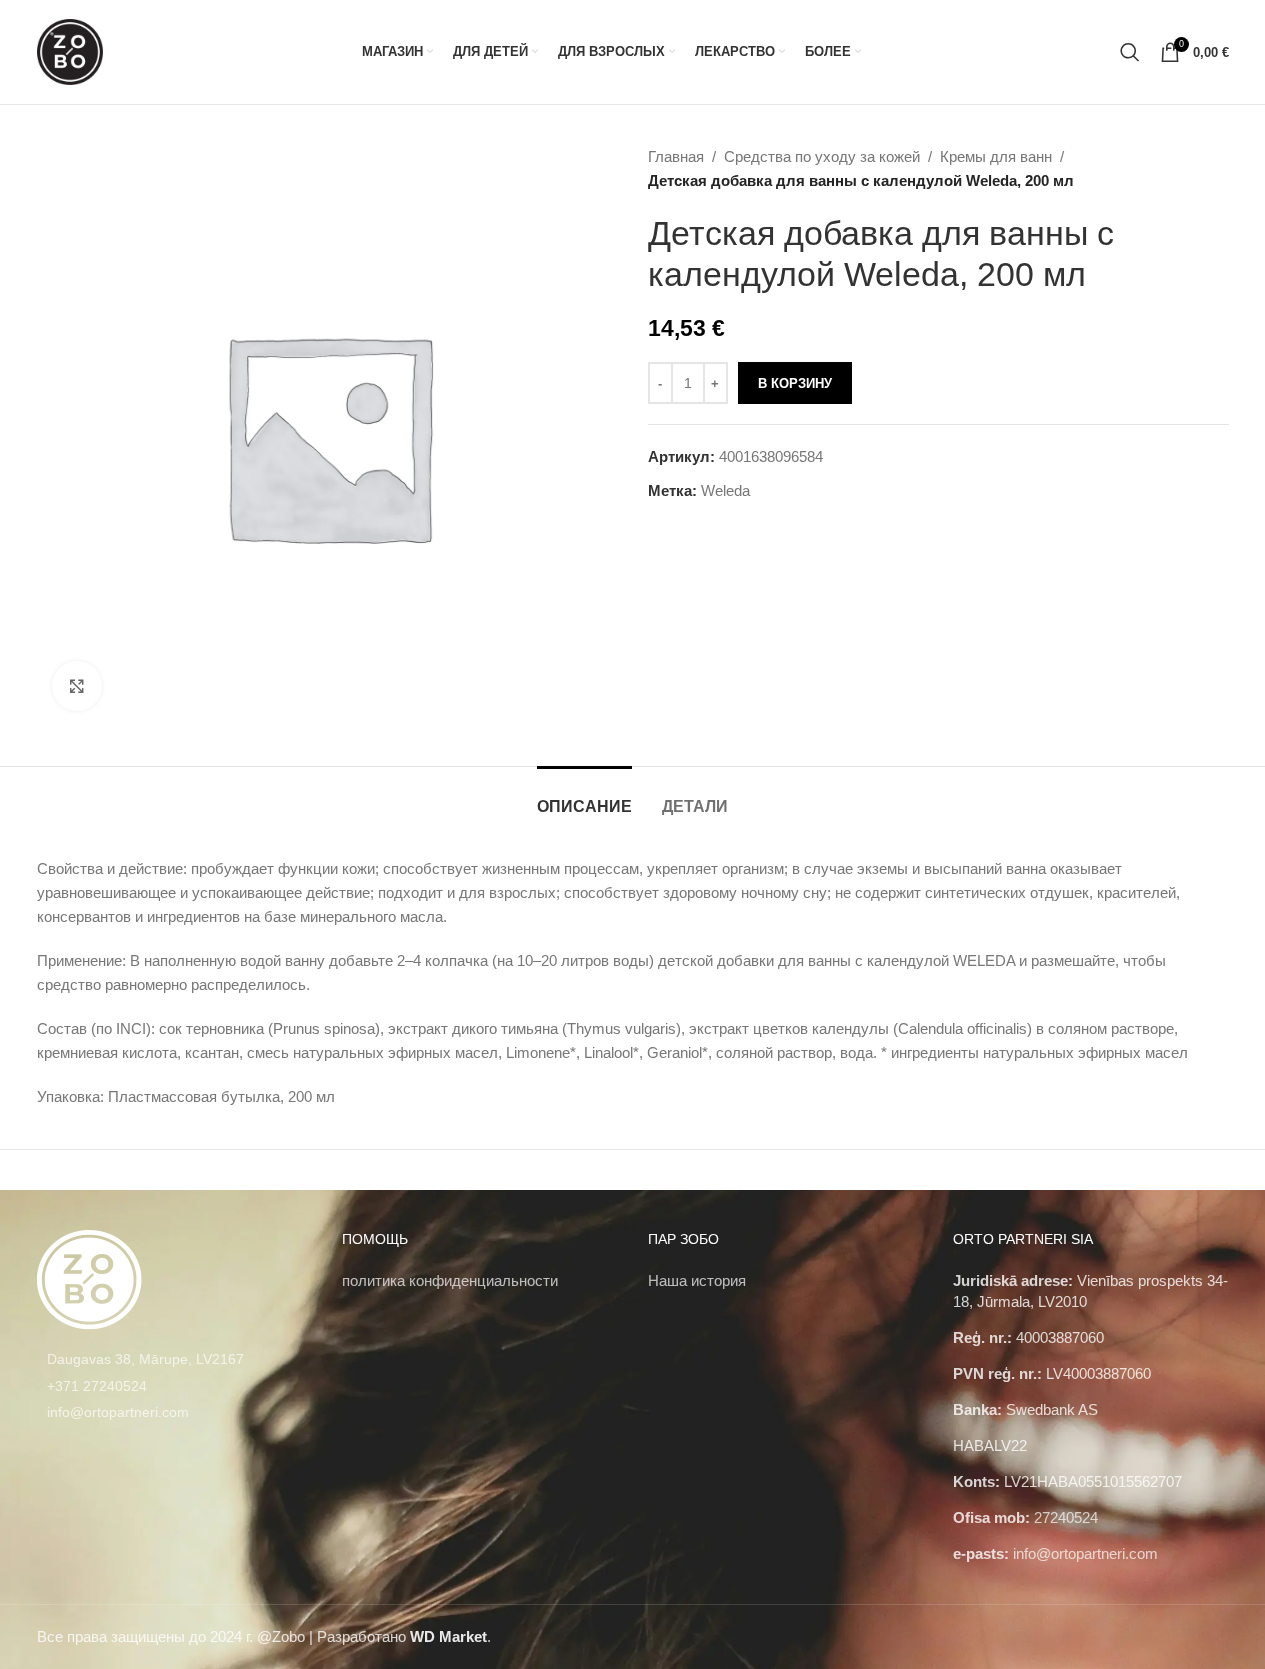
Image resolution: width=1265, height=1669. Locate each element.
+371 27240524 (97, 1386)
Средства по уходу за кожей (822, 156)
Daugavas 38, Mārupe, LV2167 (145, 1359)
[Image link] (89, 1278)
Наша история (697, 1280)
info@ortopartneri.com (118, 1412)
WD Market (448, 1636)
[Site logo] (70, 50)
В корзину (795, 383)
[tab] (584, 796)
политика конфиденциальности (450, 1280)
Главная (676, 156)
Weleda (725, 490)
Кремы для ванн (996, 156)
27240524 (1066, 1517)
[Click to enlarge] (77, 686)
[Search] (1130, 52)
